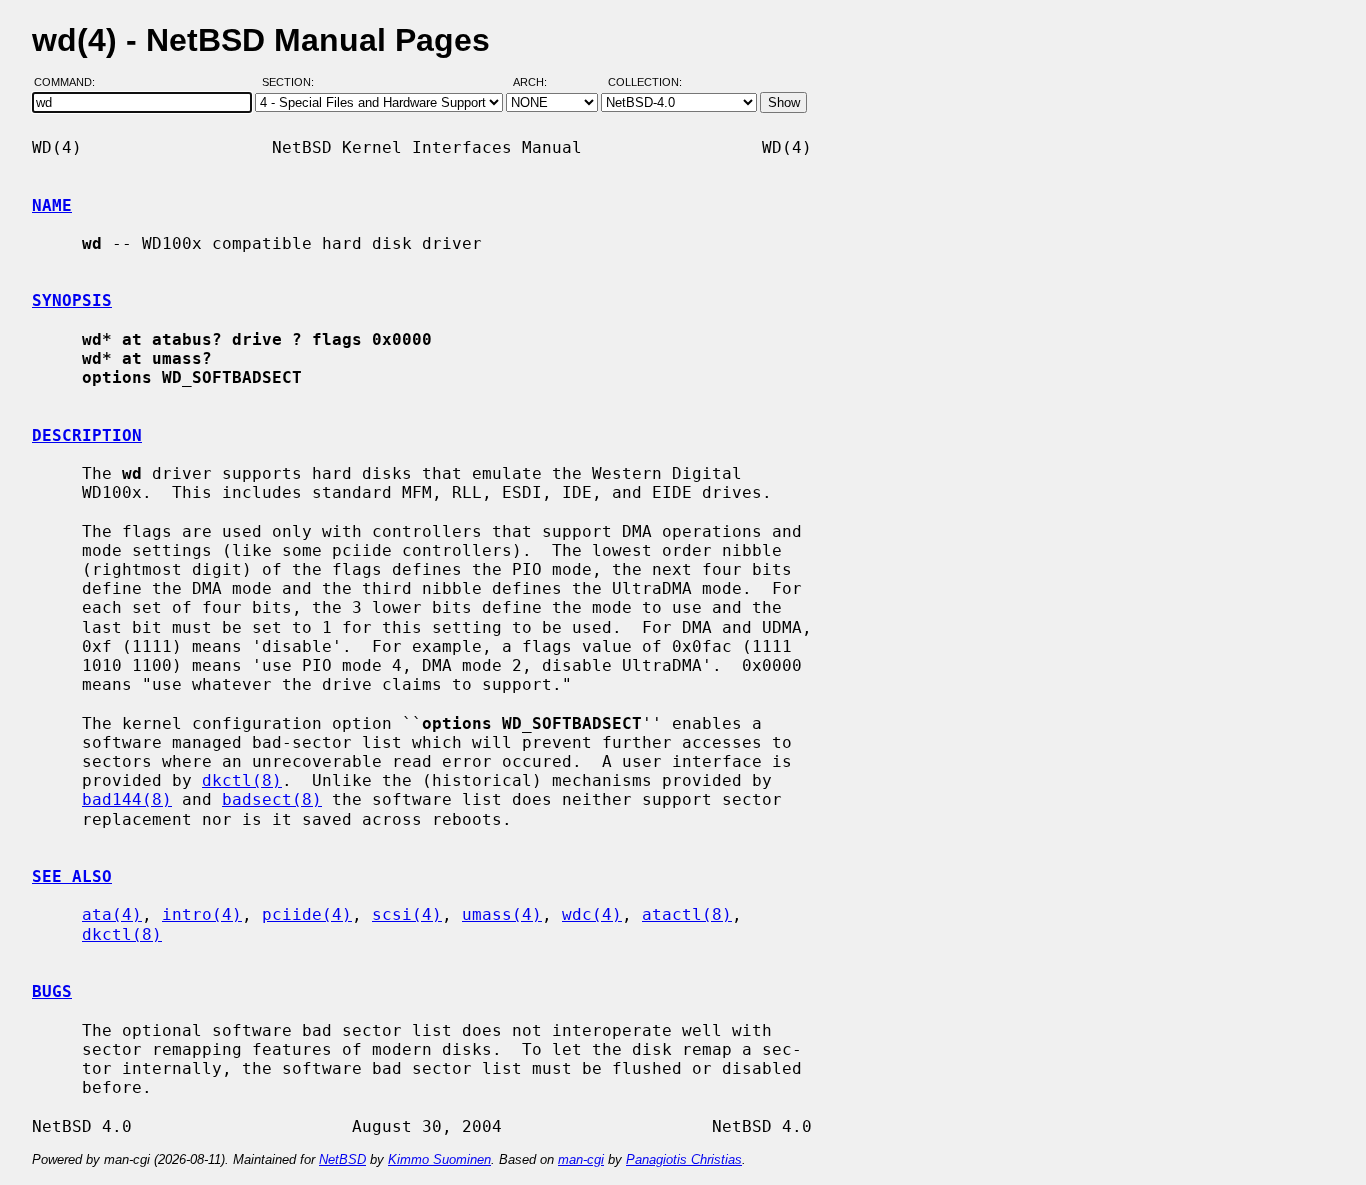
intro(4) (202, 914)
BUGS (52, 991)
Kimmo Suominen (439, 1159)
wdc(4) (592, 914)
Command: (70, 83)
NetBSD (342, 1159)
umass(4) (502, 914)
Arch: (539, 83)
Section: (292, 83)
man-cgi (581, 1159)
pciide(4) (307, 914)
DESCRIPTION (87, 435)
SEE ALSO (72, 876)
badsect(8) (272, 799)
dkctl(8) (242, 780)
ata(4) (112, 914)
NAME (52, 205)
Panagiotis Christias (684, 1159)
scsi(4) (407, 914)
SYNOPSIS (72, 300)
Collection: (645, 83)
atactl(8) (687, 914)
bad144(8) (127, 799)
